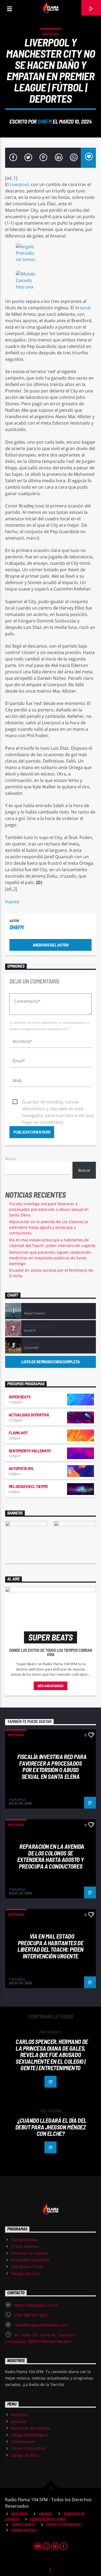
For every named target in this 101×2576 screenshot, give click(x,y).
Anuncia (18, 2421)
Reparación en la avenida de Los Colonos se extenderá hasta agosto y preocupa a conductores (49, 1227)
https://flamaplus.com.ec (37, 2305)
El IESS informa (25, 2246)
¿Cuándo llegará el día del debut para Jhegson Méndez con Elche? (51, 2127)
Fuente (12, 902)
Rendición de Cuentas (31, 2428)
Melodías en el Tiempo (28, 1486)
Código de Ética (25, 2455)
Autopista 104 (21, 1468)
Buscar (11, 1159)
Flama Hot (18, 1433)
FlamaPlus (17, 1799)
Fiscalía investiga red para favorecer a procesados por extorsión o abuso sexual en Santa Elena (49, 1209)
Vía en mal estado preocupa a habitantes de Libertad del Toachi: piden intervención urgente (50, 1946)
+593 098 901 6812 (31, 2315)
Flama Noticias (24, 2240)
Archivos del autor (50, 945)
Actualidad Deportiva (29, 1415)
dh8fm (45, 121)
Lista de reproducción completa (50, 1362)
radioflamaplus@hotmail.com (41, 2325)
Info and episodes (51, 1686)
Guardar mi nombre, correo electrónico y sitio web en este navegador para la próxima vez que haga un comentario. (58, 1102)
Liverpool (19, 184)
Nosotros (19, 2415)
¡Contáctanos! (23, 2442)
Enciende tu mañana (30, 2253)
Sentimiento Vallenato (30, 1451)
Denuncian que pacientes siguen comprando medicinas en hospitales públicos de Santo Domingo (50, 1258)
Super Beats (19, 1397)
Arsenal (82, 308)
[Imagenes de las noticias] (51, 255)
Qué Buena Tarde (27, 2267)
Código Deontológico (29, 2435)
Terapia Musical (25, 2274)
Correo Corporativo (28, 2448)
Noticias (50, 34)
